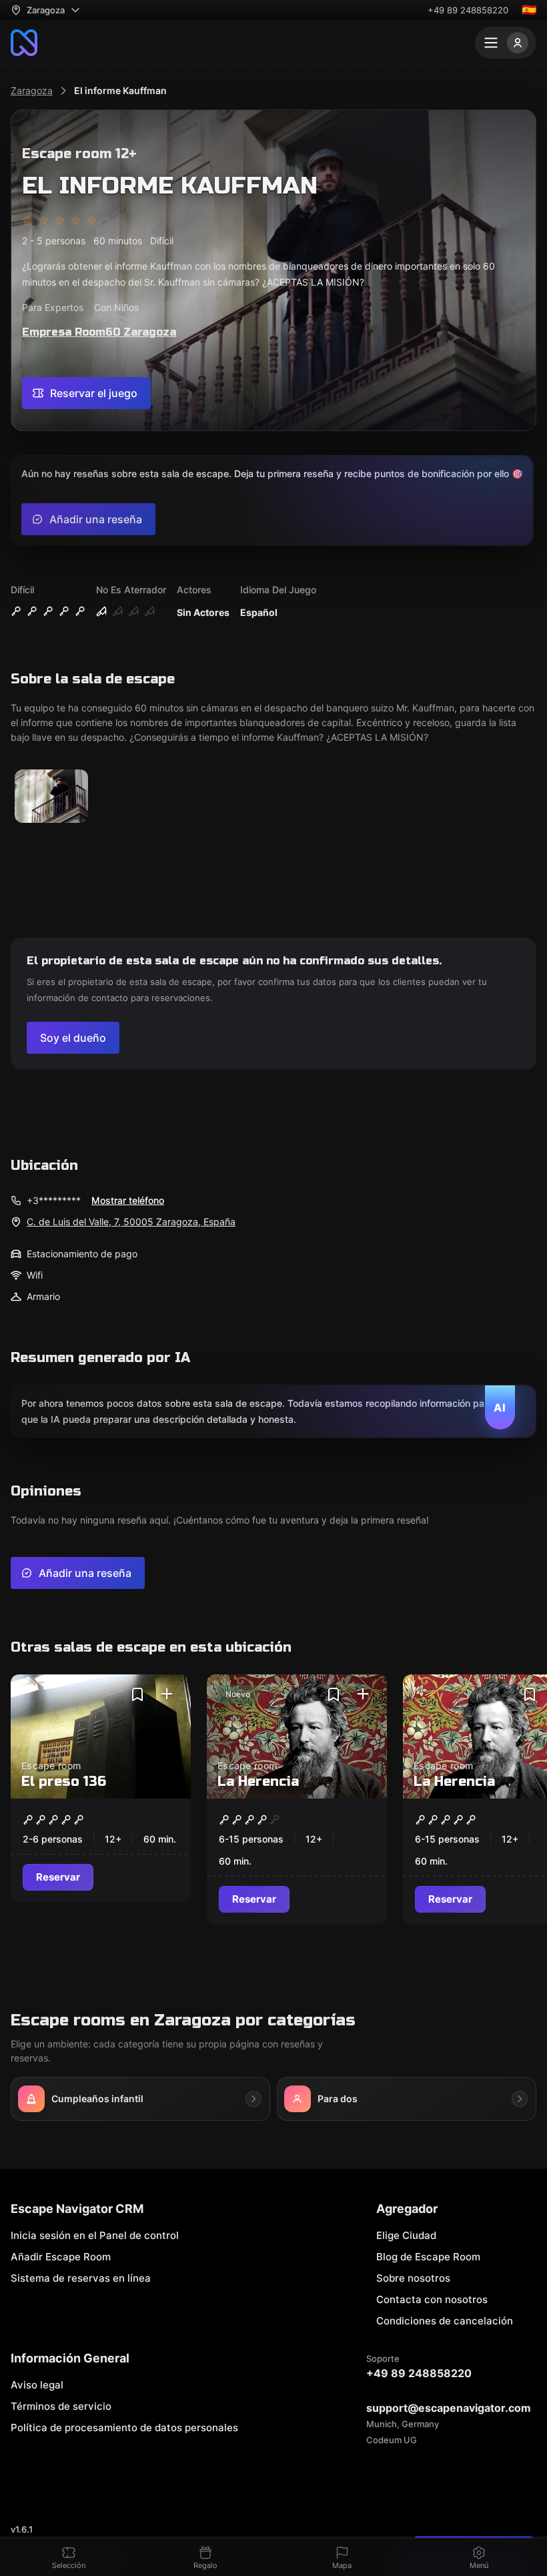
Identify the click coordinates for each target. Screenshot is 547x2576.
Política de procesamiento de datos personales (124, 2428)
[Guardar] (137, 1694)
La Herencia (258, 1782)
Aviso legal (37, 2385)
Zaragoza (32, 90)
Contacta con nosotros (432, 2299)
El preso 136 (64, 1782)
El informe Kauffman (120, 90)
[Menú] (506, 43)
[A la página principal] (24, 43)
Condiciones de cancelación (445, 2321)
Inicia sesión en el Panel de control (95, 2235)
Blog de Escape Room (428, 2257)
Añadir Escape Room (61, 2257)
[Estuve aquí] (167, 1694)
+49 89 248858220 (468, 10)
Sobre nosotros (413, 2278)
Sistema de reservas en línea (81, 2278)
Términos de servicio (61, 2406)
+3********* (54, 1200)
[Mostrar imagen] (51, 797)
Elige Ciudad (406, 2235)
